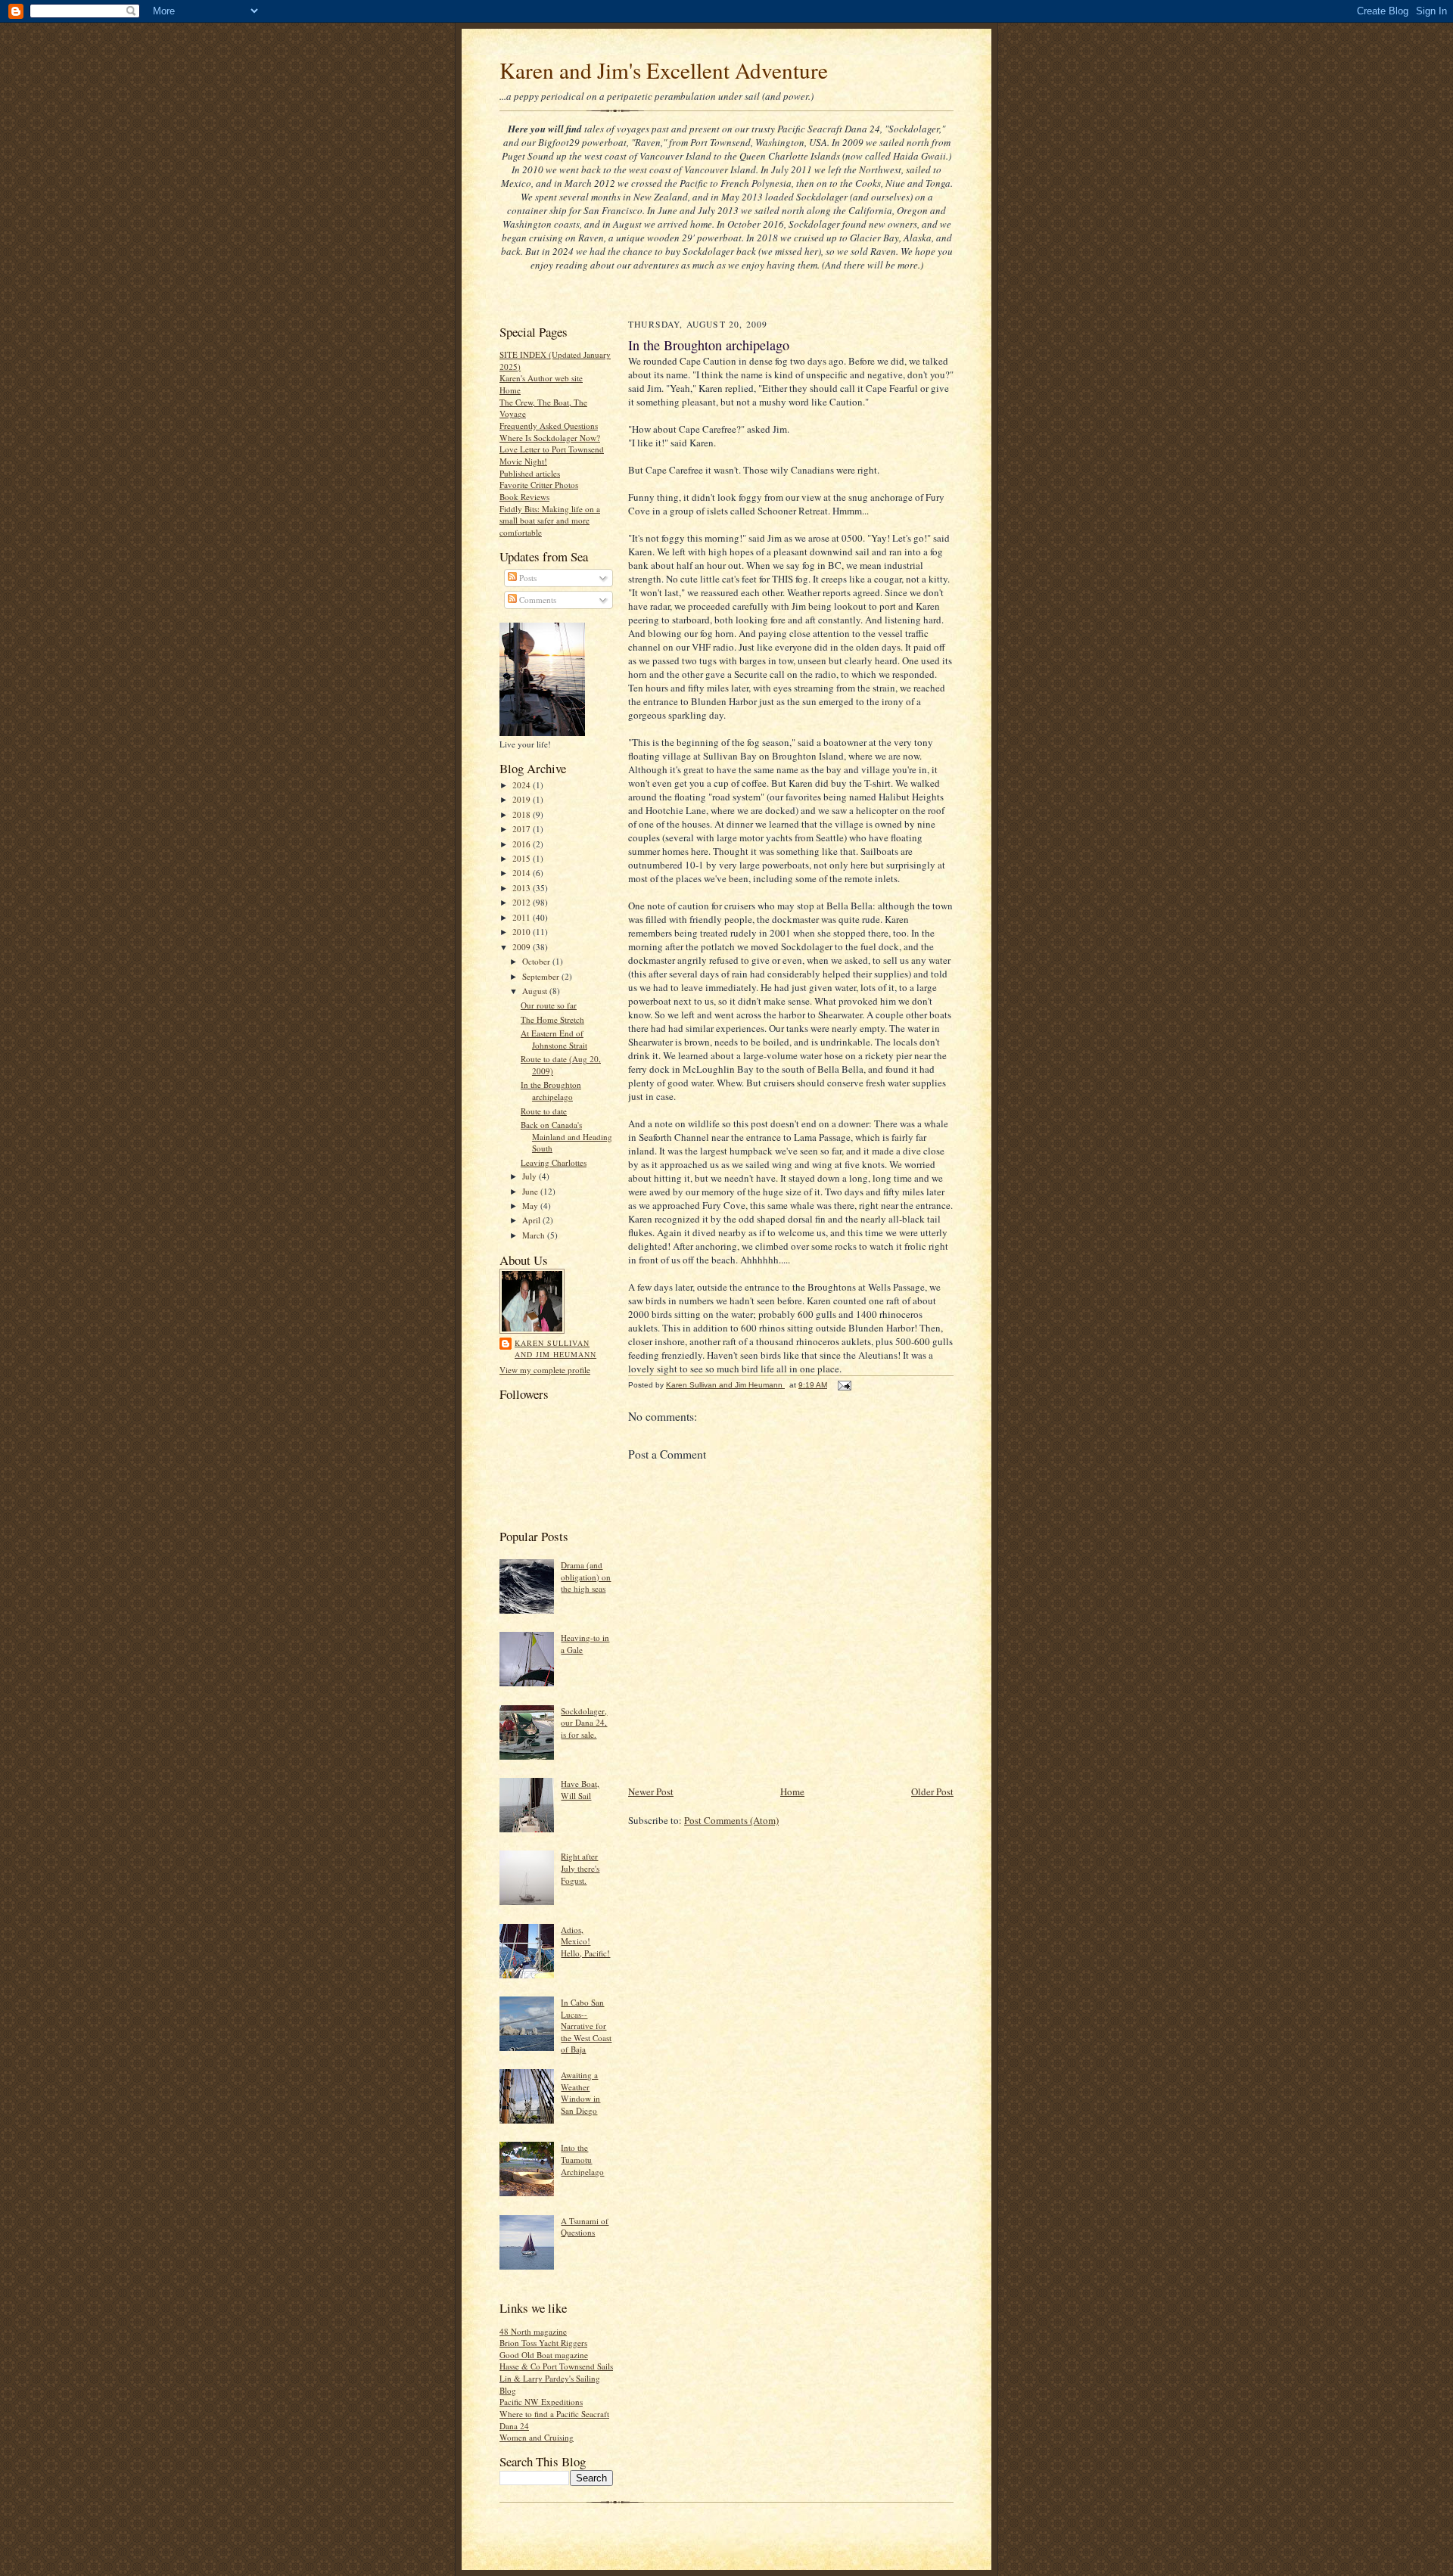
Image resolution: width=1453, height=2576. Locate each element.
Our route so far (549, 1005)
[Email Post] (844, 1385)
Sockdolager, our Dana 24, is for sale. (584, 1723)
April (532, 1220)
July (530, 1176)
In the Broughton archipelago (551, 1091)
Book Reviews (524, 497)
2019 (523, 799)
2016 (523, 844)
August (536, 991)
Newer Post (651, 1791)
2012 (523, 902)
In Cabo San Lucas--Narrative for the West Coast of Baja (586, 2026)
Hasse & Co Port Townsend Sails (556, 2366)
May (531, 1206)
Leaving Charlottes (554, 1162)
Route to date (544, 1111)
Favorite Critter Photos (539, 485)
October (537, 961)
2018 (523, 814)
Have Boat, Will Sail (580, 1790)
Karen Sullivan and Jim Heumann (555, 1349)
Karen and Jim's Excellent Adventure (664, 70)
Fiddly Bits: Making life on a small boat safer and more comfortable (550, 520)
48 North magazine (533, 2331)
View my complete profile (545, 1370)
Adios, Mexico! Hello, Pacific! (585, 1941)
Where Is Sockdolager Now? (550, 438)
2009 (523, 947)
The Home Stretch (552, 1019)
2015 (523, 858)
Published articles (530, 473)
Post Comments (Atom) (731, 1820)
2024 (523, 785)
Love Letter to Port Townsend (552, 449)
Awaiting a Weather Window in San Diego (580, 2093)
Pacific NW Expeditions (541, 2402)
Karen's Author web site (541, 378)
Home (510, 390)
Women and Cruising (537, 2437)
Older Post (932, 1791)
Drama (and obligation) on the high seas (586, 1577)
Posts (527, 578)
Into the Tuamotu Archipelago (582, 2159)
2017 (523, 829)
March (535, 1235)
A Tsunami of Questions (585, 2227)
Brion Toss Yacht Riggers (543, 2343)
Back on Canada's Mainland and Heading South (566, 1136)
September (542, 976)
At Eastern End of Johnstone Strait (554, 1039)
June (531, 1191)
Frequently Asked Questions (549, 426)
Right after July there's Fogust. (580, 1868)
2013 (523, 888)
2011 (523, 917)
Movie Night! (523, 461)
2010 (523, 932)
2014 (523, 873)
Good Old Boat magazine (544, 2355)
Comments (537, 600)
